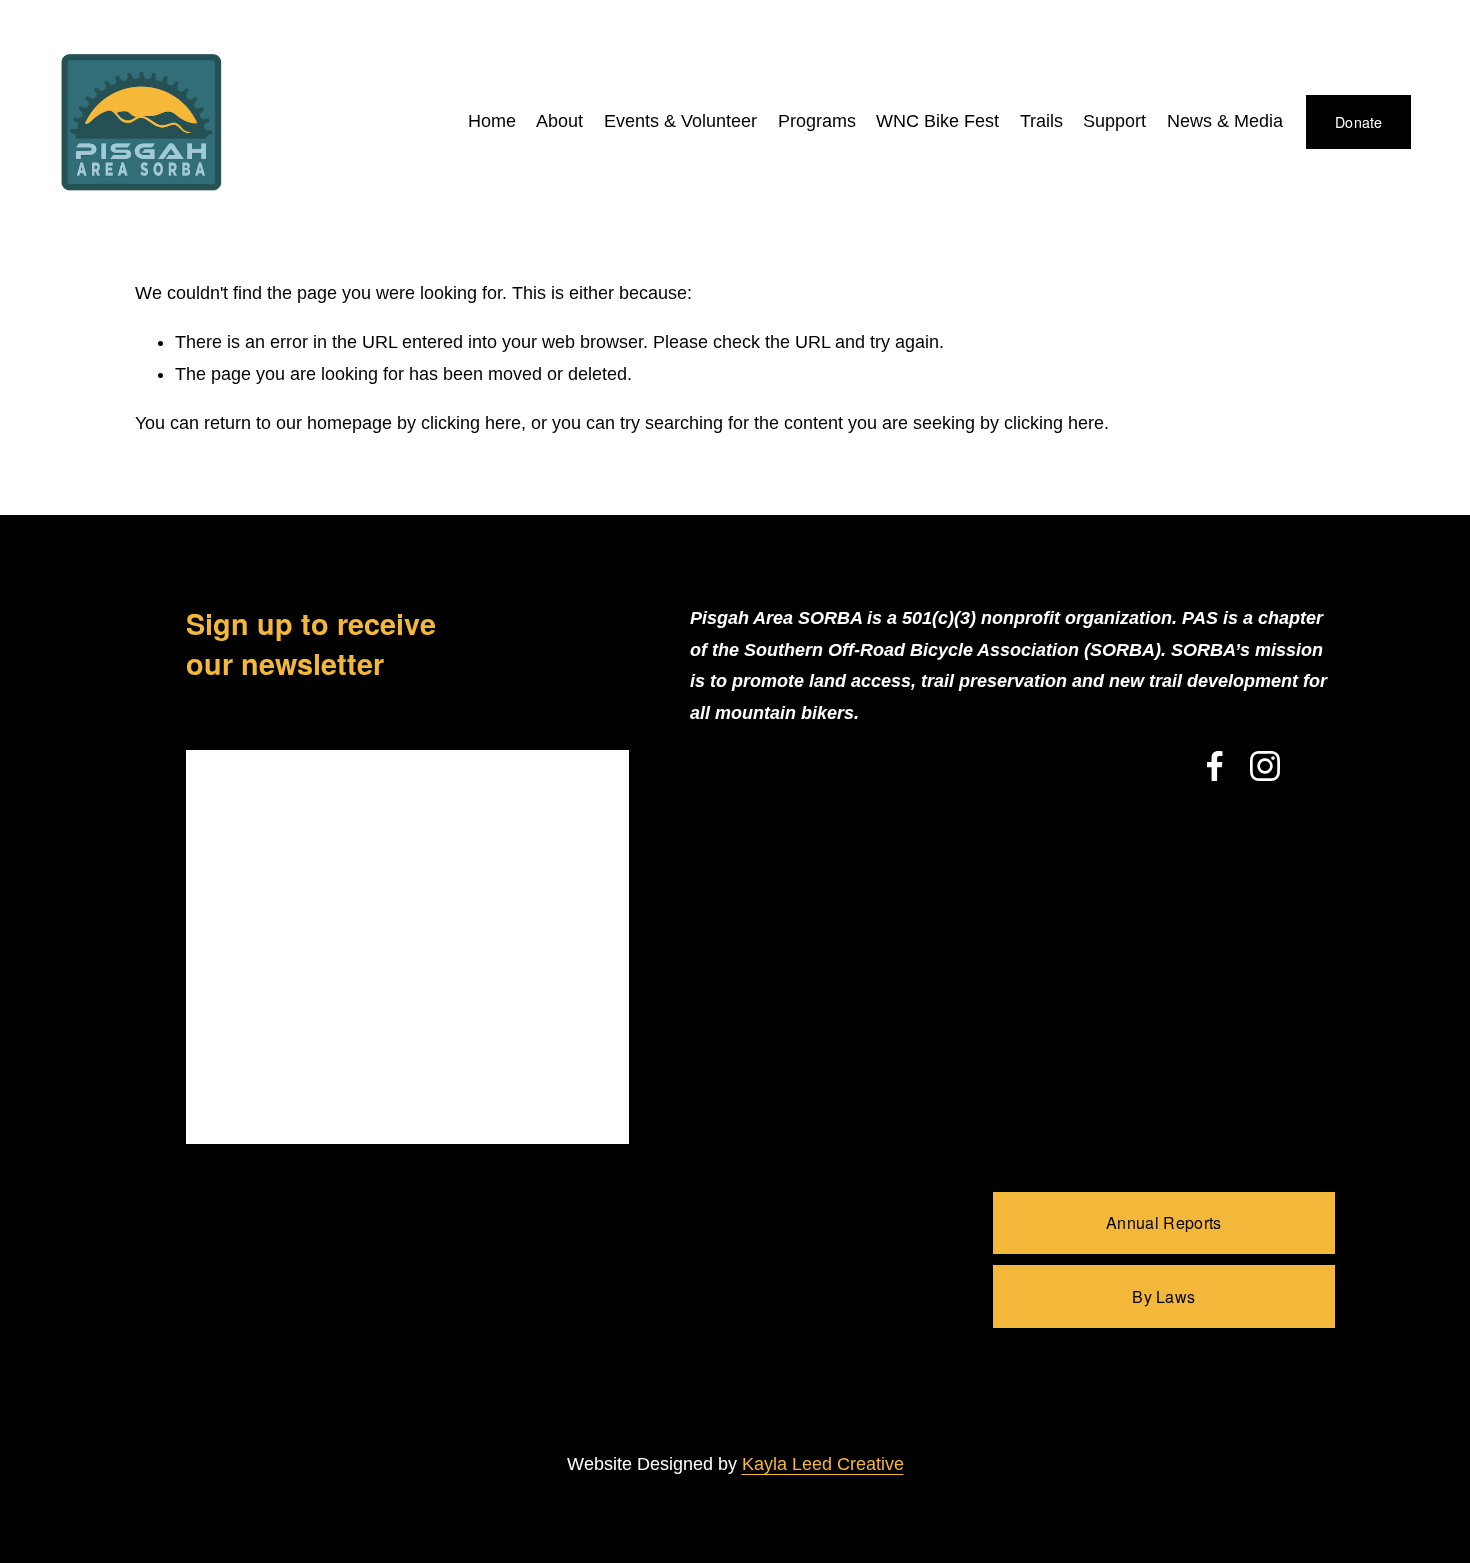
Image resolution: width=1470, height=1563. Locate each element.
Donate (1359, 122)
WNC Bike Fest (937, 121)
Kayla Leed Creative (823, 1464)
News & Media (1225, 121)
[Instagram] (1265, 766)
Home (492, 121)
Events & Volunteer (680, 121)
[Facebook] (1215, 766)
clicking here (471, 423)
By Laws (1163, 1296)
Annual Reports (1163, 1222)
